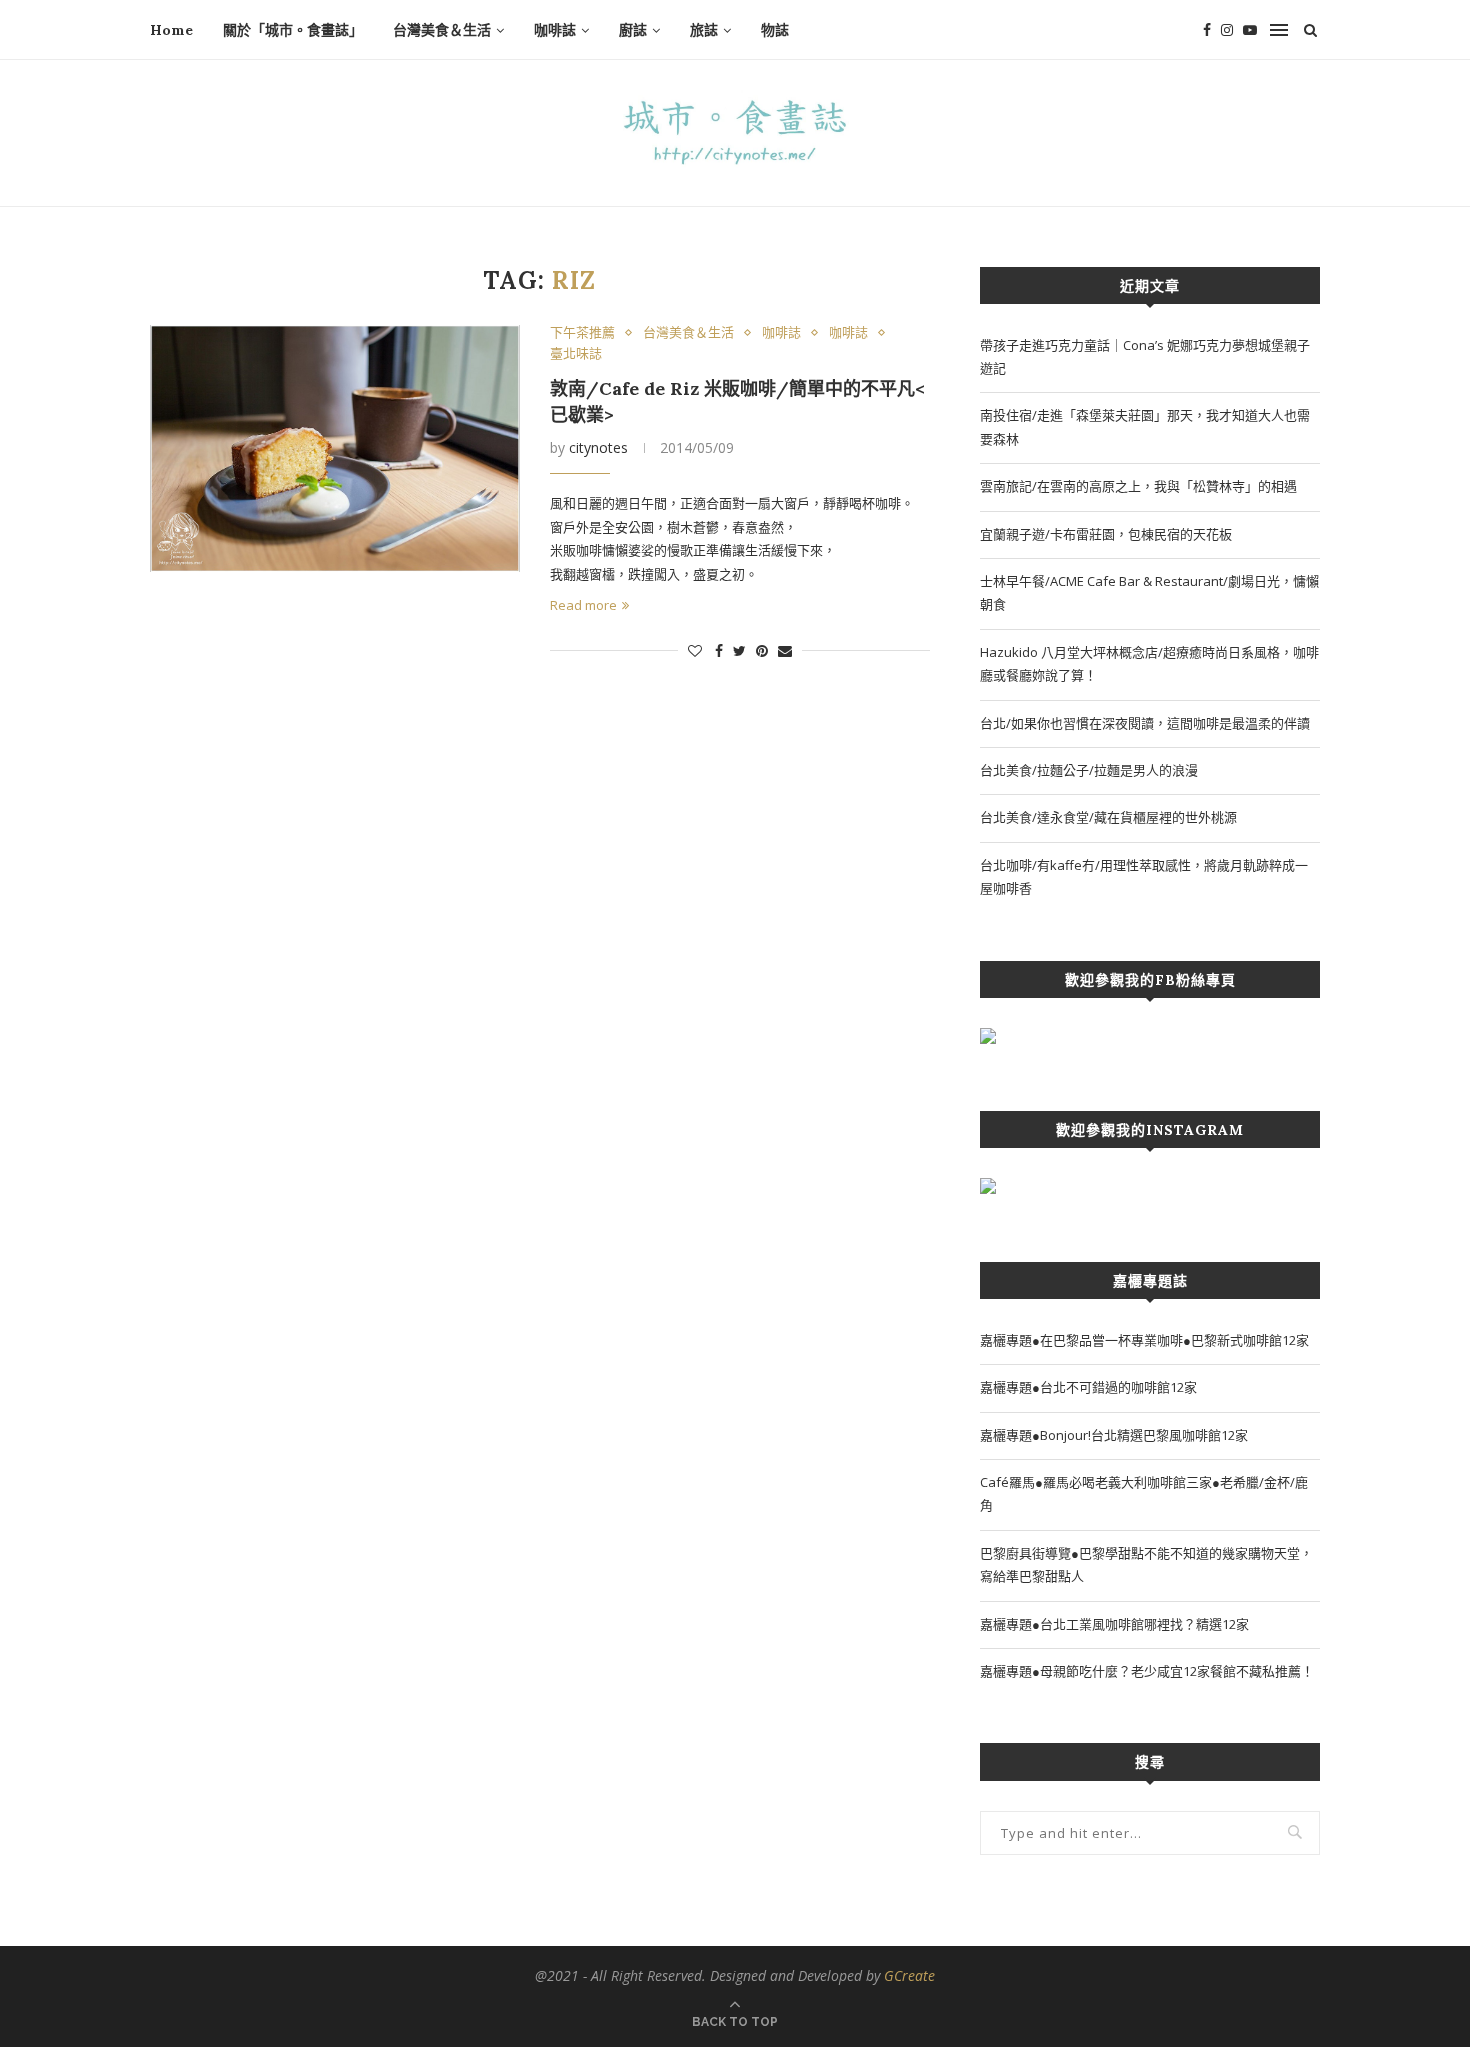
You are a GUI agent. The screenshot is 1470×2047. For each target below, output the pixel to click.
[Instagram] (1227, 30)
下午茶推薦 (582, 333)
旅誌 (704, 30)
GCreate (909, 1975)
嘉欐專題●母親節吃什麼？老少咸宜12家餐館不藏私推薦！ (1147, 1671)
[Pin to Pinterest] (762, 650)
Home (171, 30)
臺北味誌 (576, 354)
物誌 (775, 30)
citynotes (598, 447)
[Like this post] (695, 650)
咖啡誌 (555, 30)
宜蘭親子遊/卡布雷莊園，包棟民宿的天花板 (1106, 534)
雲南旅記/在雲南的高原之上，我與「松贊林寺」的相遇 (1138, 486)
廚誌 (633, 30)
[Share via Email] (785, 650)
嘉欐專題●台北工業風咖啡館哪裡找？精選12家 (1114, 1624)
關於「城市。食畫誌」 (293, 30)
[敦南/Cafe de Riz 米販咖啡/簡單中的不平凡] (335, 448)
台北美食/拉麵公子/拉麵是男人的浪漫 (1089, 770)
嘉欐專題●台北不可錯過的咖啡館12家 (1088, 1387)
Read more (583, 605)
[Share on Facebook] (719, 650)
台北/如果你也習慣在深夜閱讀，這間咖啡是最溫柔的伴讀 (1145, 723)
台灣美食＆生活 (442, 30)
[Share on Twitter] (739, 650)
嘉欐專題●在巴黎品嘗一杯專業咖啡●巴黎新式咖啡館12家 (1144, 1340)
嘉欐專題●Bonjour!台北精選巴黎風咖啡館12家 (1114, 1435)
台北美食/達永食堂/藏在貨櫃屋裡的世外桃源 (1108, 817)
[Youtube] (1250, 30)
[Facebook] (1207, 30)
